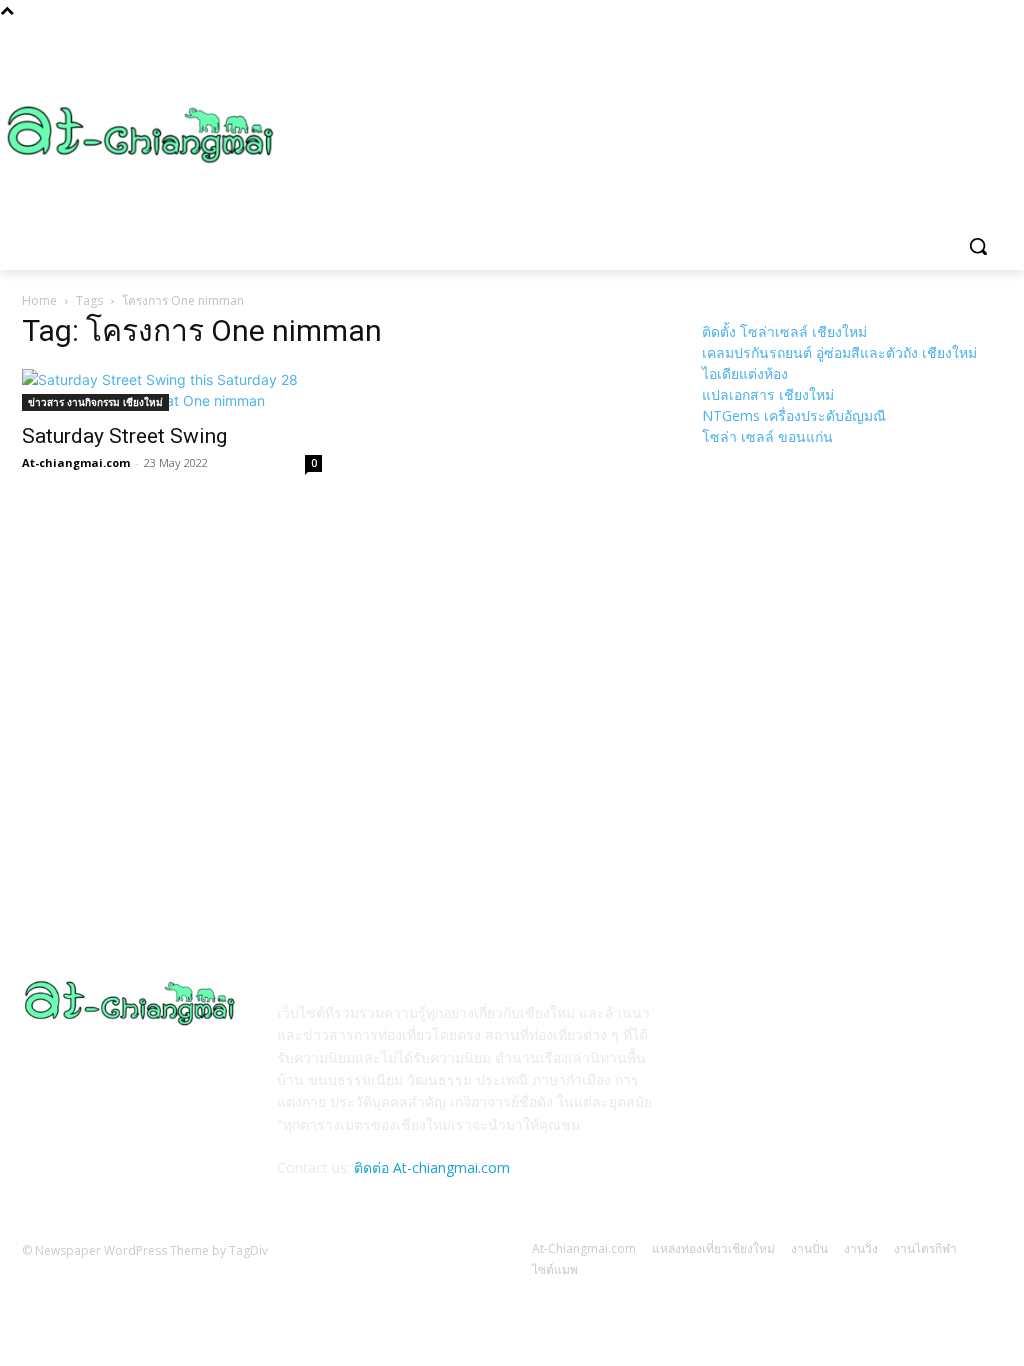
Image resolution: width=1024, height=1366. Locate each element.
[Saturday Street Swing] (172, 390)
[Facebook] (770, 1026)
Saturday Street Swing (124, 436)
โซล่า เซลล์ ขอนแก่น (767, 436)
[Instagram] (819, 1026)
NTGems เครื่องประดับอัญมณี (794, 415)
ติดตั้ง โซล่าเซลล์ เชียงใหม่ (784, 331)
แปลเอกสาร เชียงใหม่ (768, 394)
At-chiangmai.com (76, 462)
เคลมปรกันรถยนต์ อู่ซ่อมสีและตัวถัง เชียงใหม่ (839, 352)
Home (39, 300)
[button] (978, 246)
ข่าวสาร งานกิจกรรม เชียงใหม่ (95, 402)
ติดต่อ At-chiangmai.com (432, 1167)
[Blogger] (721, 1026)
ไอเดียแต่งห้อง (745, 373)
